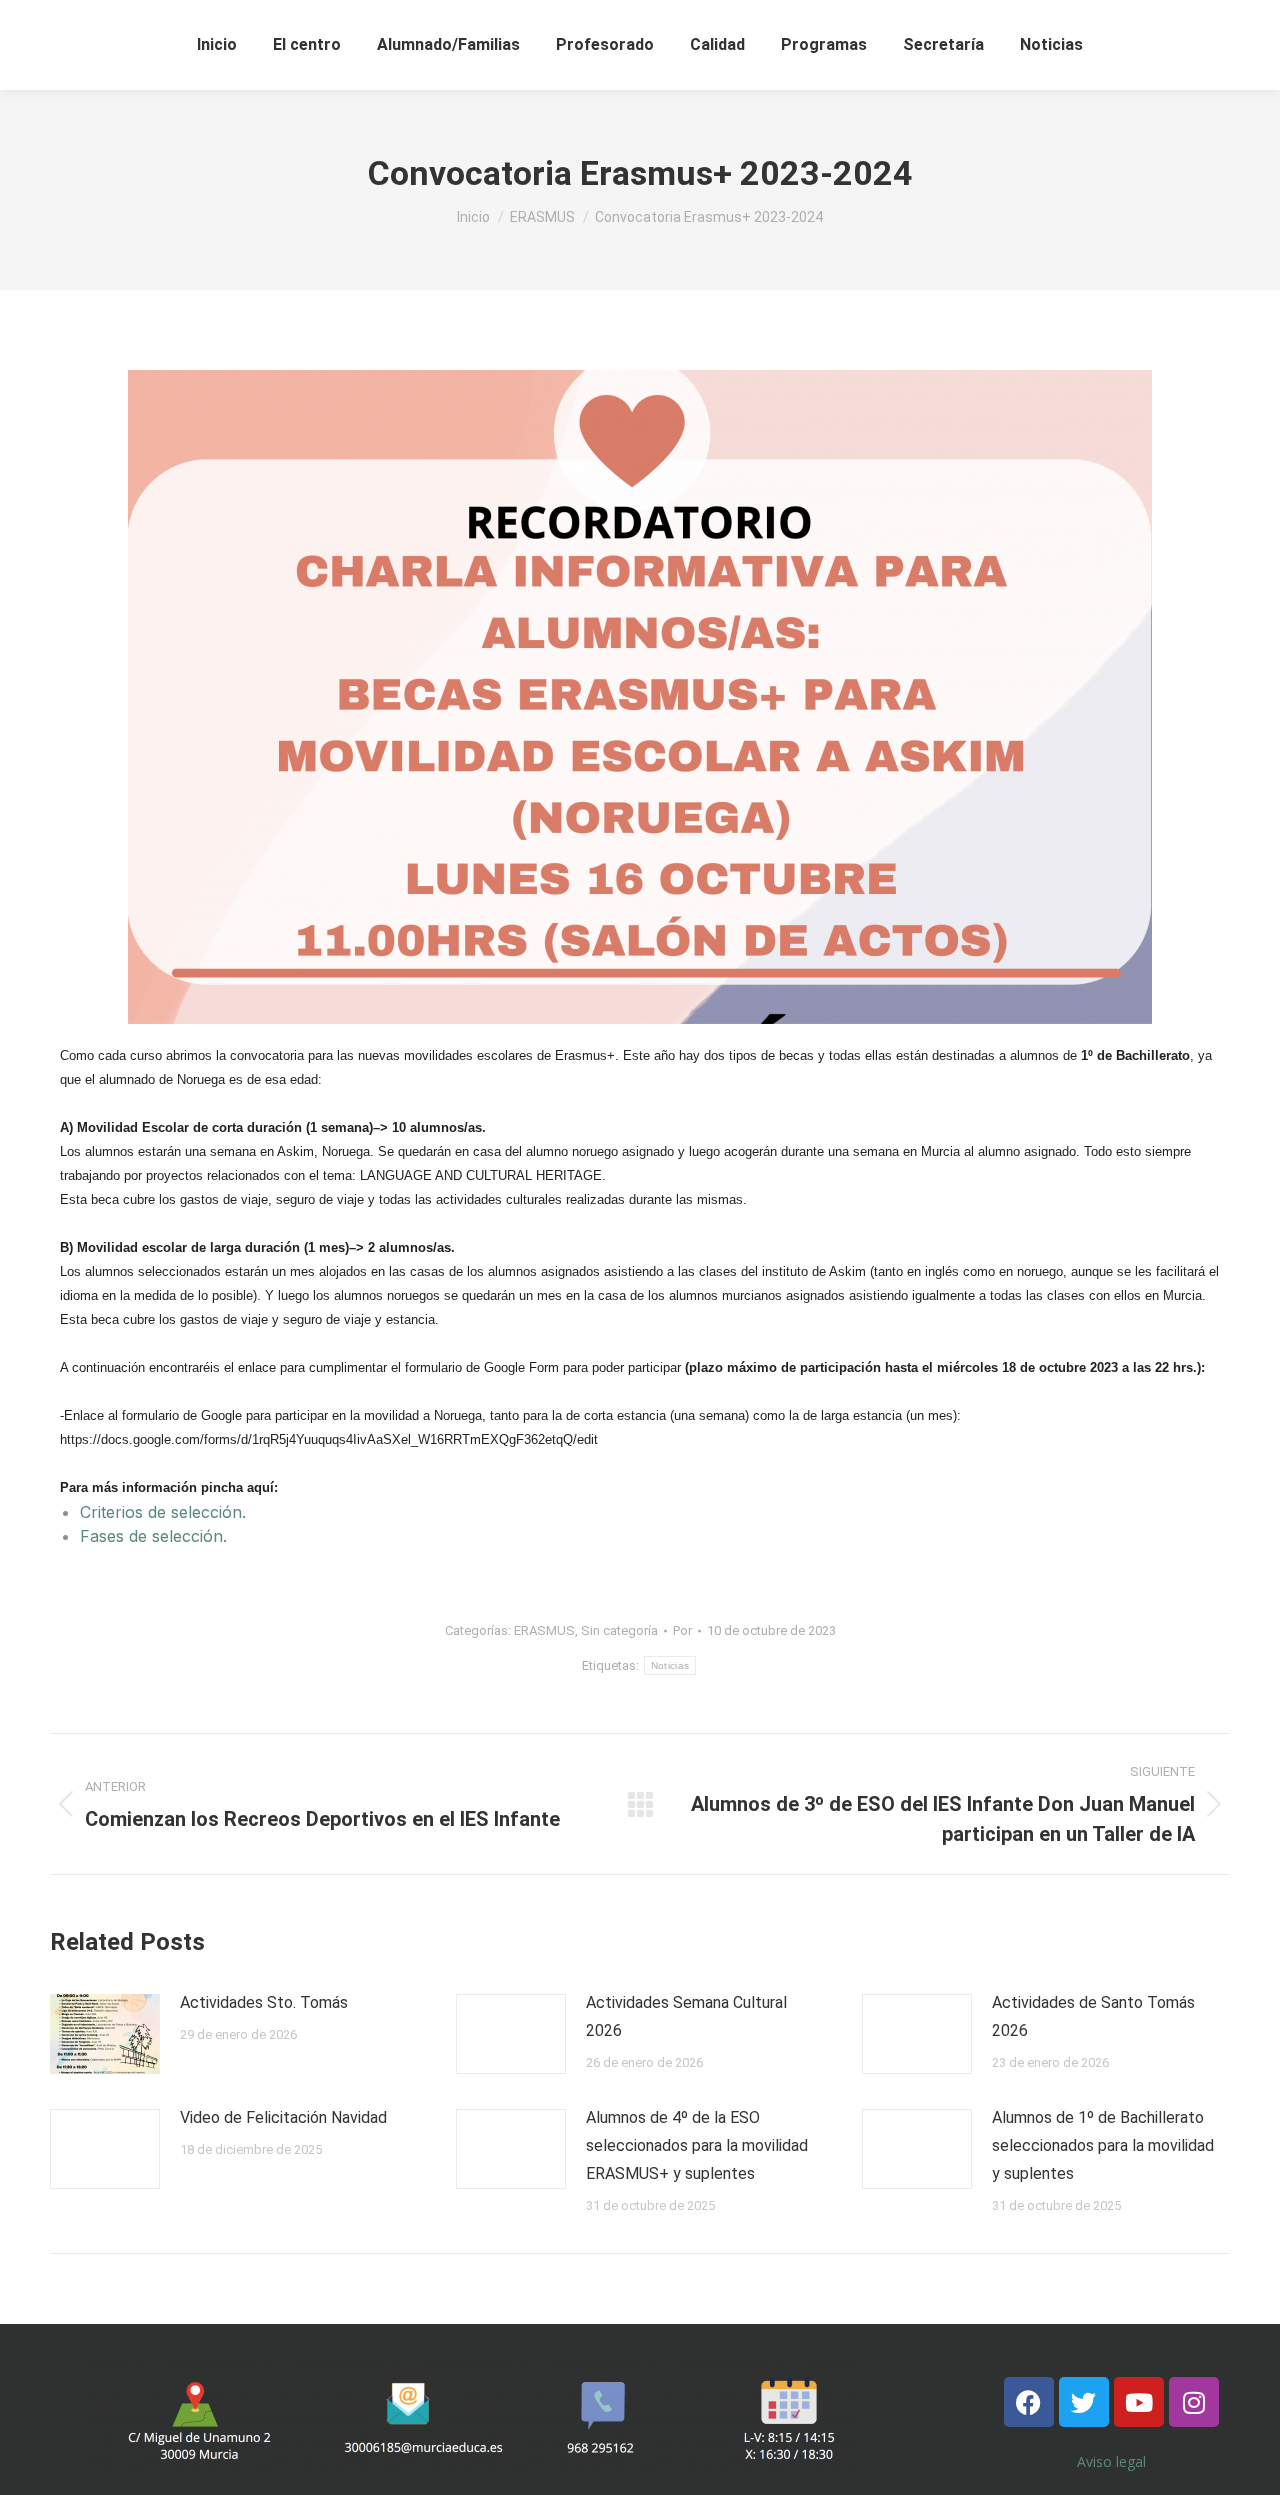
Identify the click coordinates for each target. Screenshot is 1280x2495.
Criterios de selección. (163, 1512)
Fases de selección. (153, 1536)
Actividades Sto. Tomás (264, 2002)
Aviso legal (1111, 2461)
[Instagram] (1194, 2402)
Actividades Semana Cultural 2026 (686, 2016)
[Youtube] (1139, 2402)
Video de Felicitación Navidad (283, 2117)
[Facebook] (1029, 2402)
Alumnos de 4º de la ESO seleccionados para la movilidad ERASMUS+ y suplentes (697, 2145)
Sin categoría (619, 1630)
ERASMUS (544, 1630)
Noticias (670, 1665)
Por (682, 1630)
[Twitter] (1084, 2402)
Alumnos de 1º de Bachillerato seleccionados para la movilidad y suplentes (1103, 2145)
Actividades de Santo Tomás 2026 (1093, 2016)
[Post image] (105, 2034)
